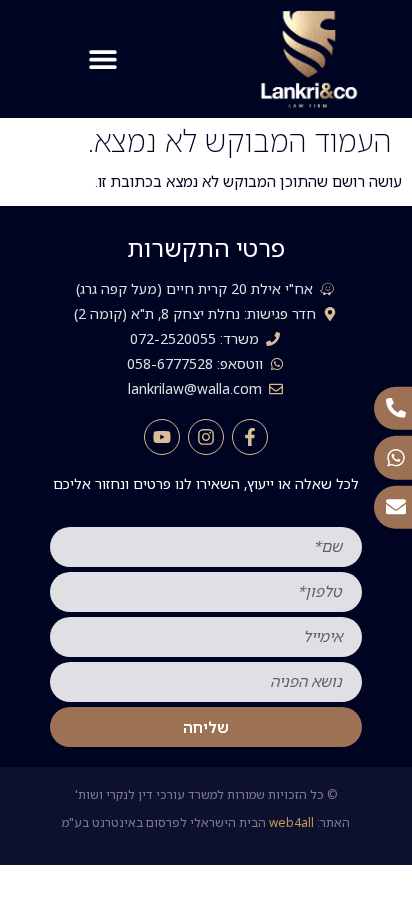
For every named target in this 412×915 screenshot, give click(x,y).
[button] (103, 58)
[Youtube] (162, 437)
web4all (291, 822)
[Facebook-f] (250, 437)
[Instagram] (206, 437)
